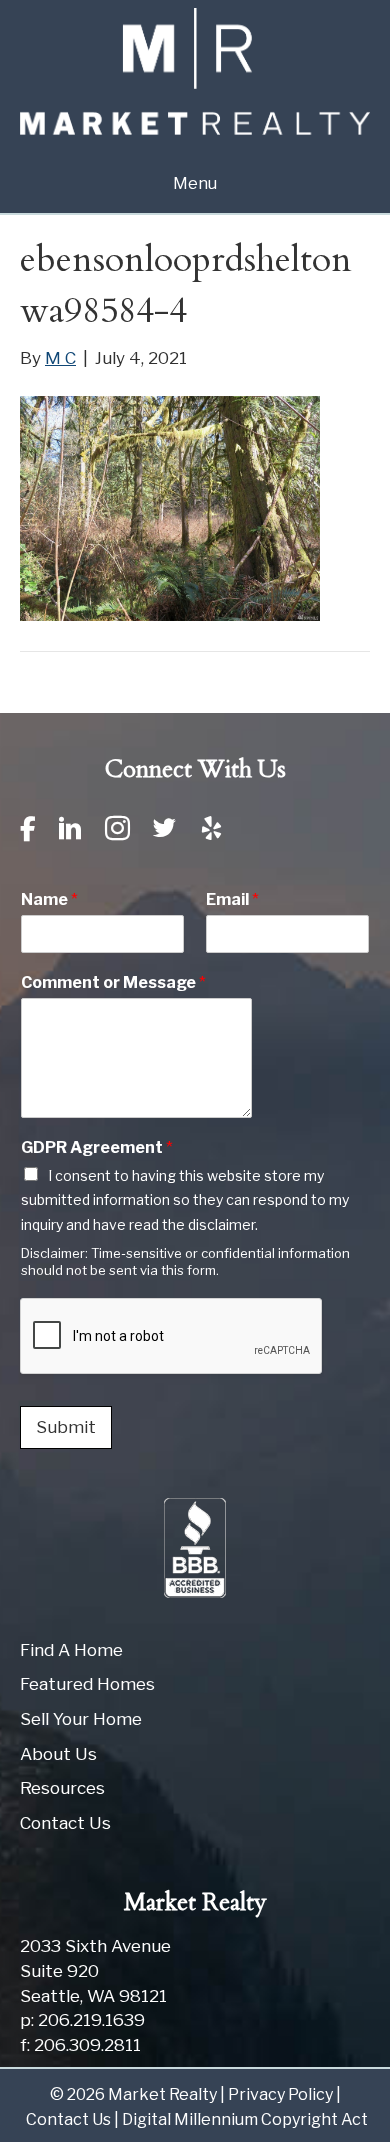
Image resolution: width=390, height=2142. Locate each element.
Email (232, 899)
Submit (66, 1427)
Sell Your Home (81, 1719)
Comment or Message (113, 982)
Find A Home (71, 1650)
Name (49, 899)
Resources (62, 1788)
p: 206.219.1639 (82, 2020)
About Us (58, 1754)
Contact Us (65, 1823)
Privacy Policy (280, 2094)
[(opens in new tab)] (195, 1546)
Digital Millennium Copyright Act (245, 2119)
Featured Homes (87, 1684)
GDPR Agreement (97, 1147)
